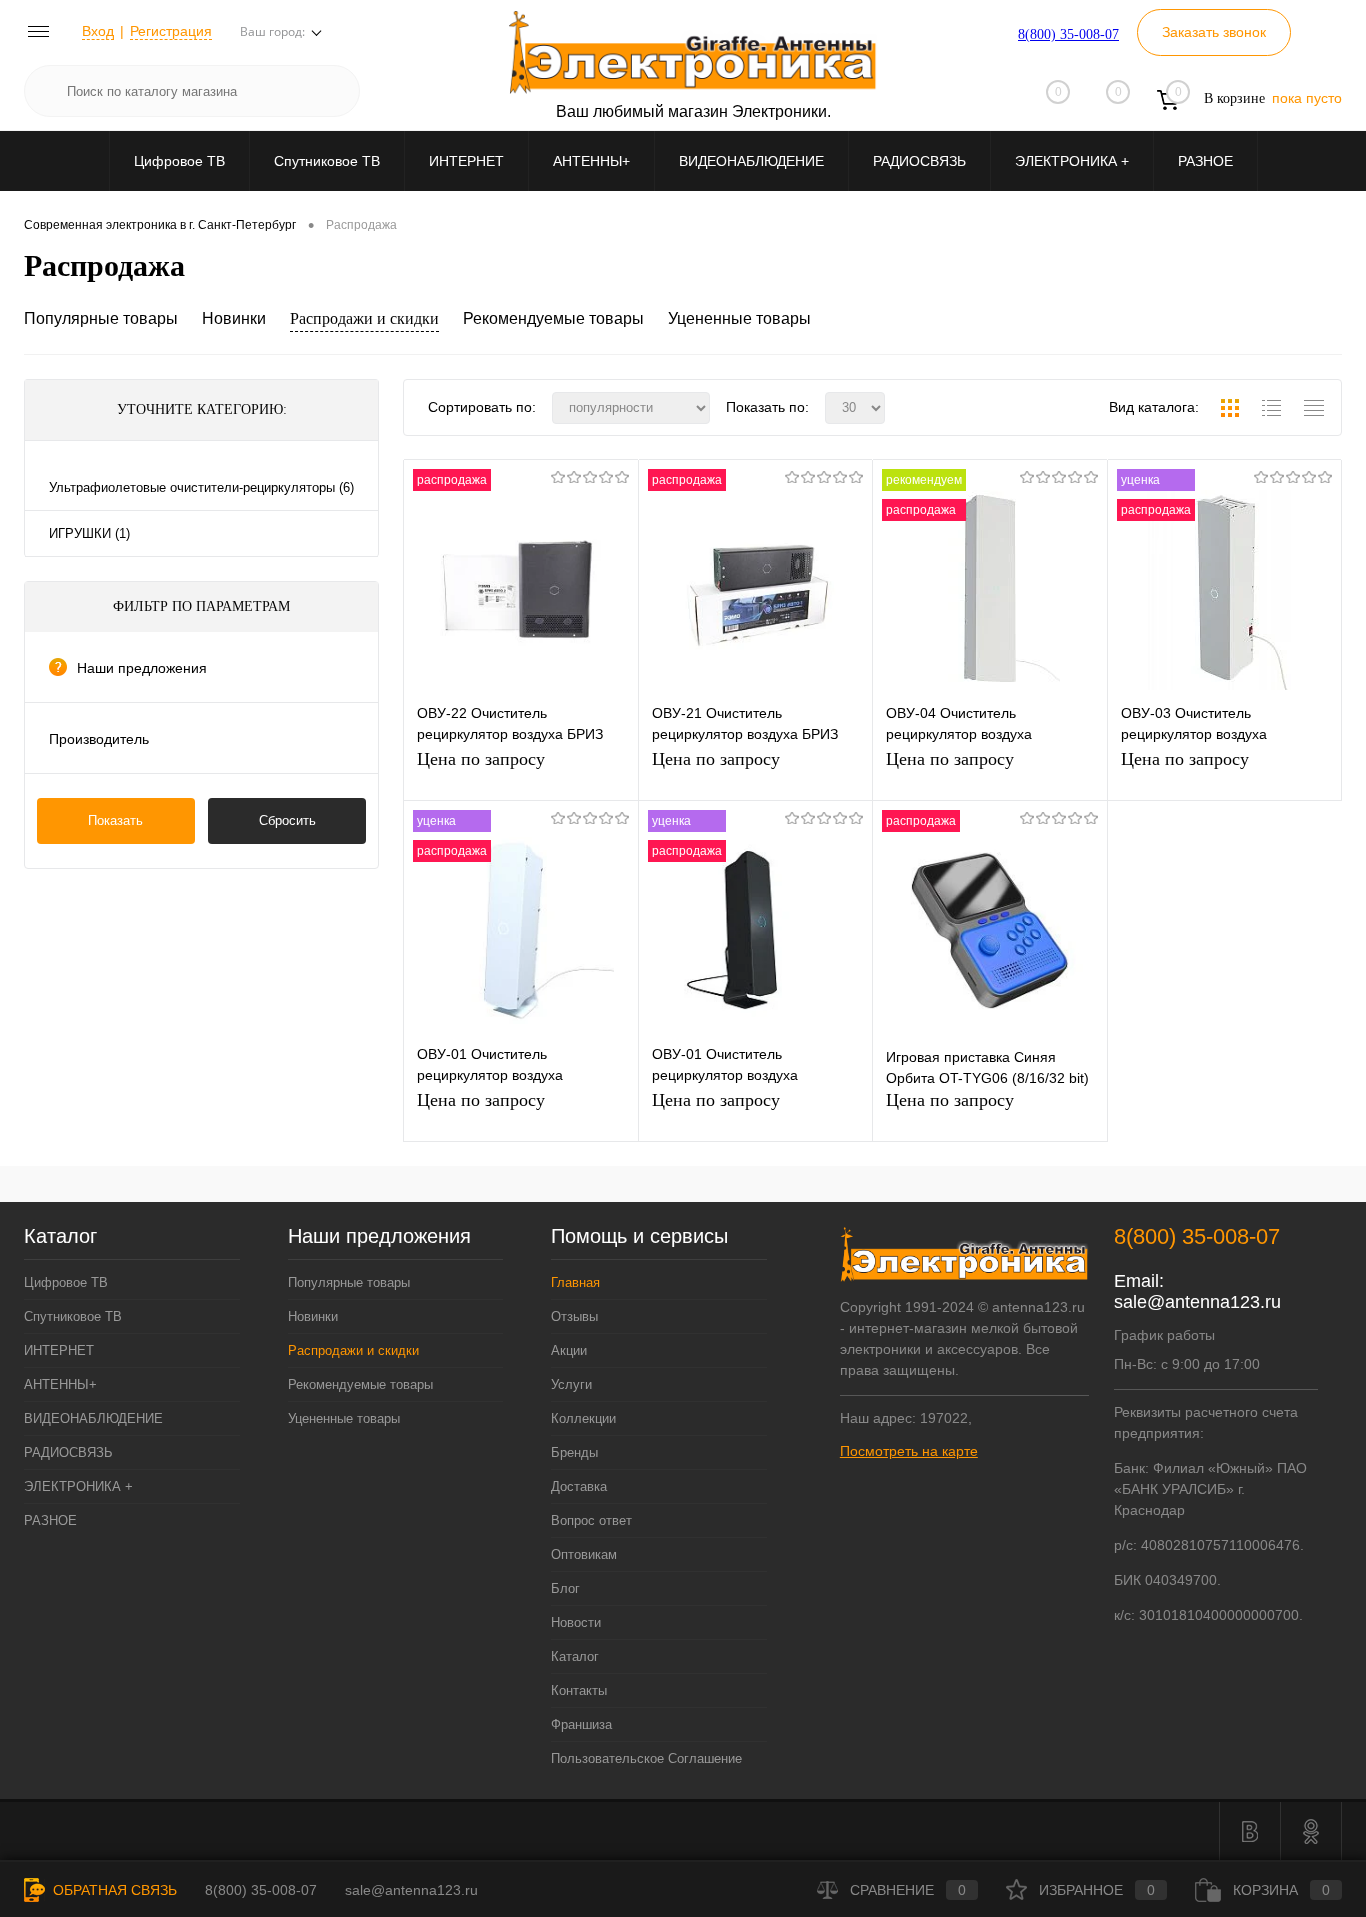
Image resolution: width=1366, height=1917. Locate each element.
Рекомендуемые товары (553, 318)
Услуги (571, 1384)
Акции (569, 1350)
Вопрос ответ (591, 1520)
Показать (115, 820)
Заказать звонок (1214, 32)
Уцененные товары (739, 318)
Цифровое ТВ (179, 161)
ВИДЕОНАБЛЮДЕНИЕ (751, 161)
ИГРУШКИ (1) (89, 533)
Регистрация (171, 31)
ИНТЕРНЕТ (466, 161)
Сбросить (287, 820)
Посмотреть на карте (909, 1451)
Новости (576, 1622)
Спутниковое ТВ (327, 161)
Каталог (575, 1656)
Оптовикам (584, 1554)
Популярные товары (101, 318)
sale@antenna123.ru (1197, 1302)
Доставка (579, 1486)
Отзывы (574, 1316)
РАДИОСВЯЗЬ (919, 161)
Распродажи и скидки (364, 318)
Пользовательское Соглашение (646, 1758)
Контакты (579, 1690)
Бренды (574, 1452)
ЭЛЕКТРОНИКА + (1072, 161)
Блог (565, 1588)
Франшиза (581, 1724)
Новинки (234, 318)
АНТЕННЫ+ (591, 161)
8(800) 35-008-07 (1068, 34)
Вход (98, 31)
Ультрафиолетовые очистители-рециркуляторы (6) (201, 487)
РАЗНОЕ (1205, 161)
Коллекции (583, 1418)
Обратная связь (113, 1890)
